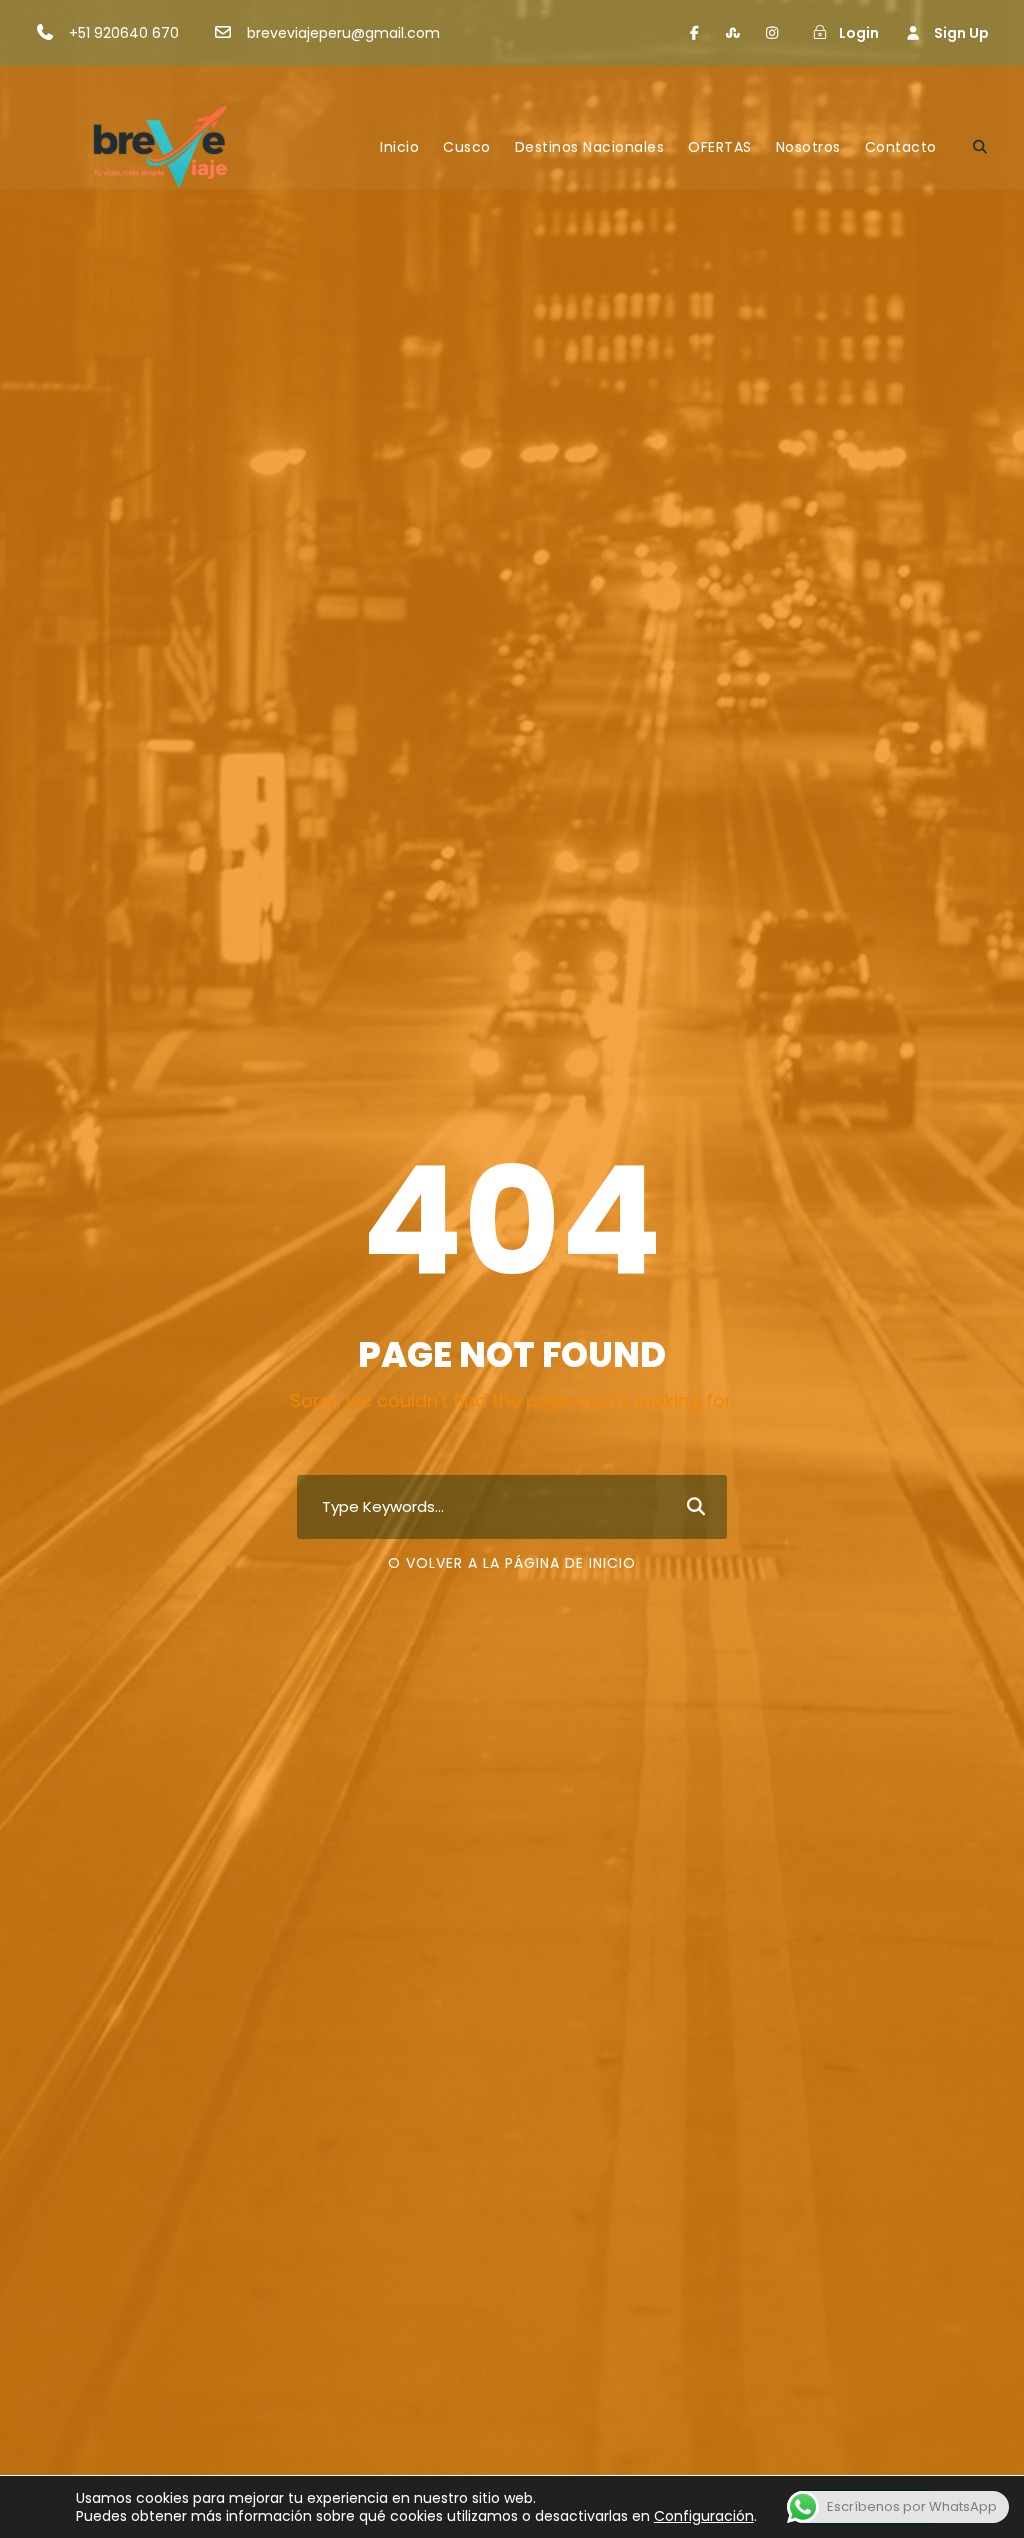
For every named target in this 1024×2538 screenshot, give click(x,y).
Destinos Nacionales (590, 147)
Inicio (399, 147)
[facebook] (695, 33)
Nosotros (808, 147)
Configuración (704, 2516)
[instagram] (772, 33)
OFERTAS (720, 147)
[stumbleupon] (734, 33)
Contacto (901, 147)
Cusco (467, 147)
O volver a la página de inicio (512, 1563)
